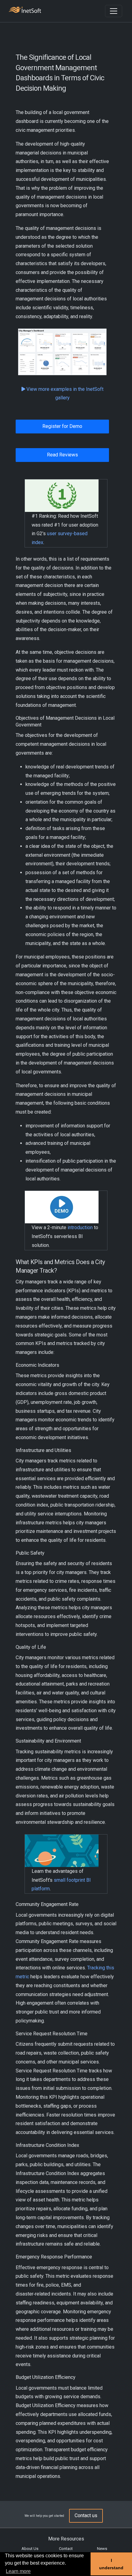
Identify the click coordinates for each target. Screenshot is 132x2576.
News (102, 2549)
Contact (66, 2549)
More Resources (66, 2539)
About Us (30, 2549)
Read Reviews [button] (62, 455)
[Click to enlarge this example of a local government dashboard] (62, 352)
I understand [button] (111, 2564)
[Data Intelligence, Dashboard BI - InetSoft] (25, 11)
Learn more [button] (18, 2571)
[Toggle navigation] (114, 11)
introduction (80, 1227)
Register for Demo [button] (62, 426)
